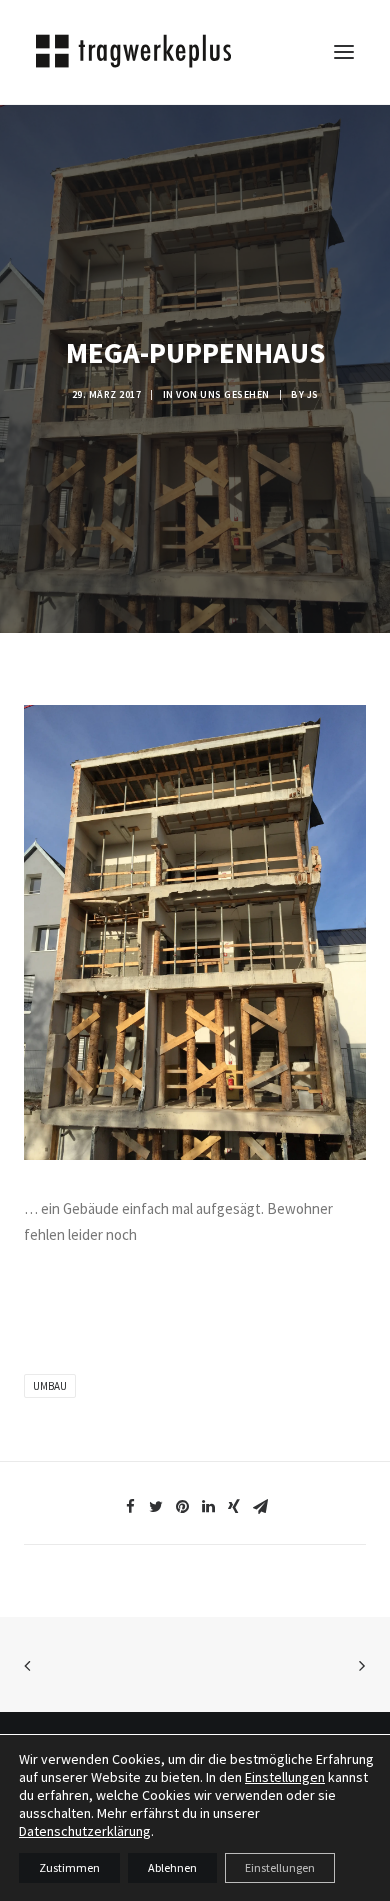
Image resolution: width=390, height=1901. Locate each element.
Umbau (50, 1386)
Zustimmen (69, 1867)
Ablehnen (172, 1867)
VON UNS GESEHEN (223, 394)
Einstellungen (285, 1777)
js (313, 394)
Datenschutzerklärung (85, 1831)
